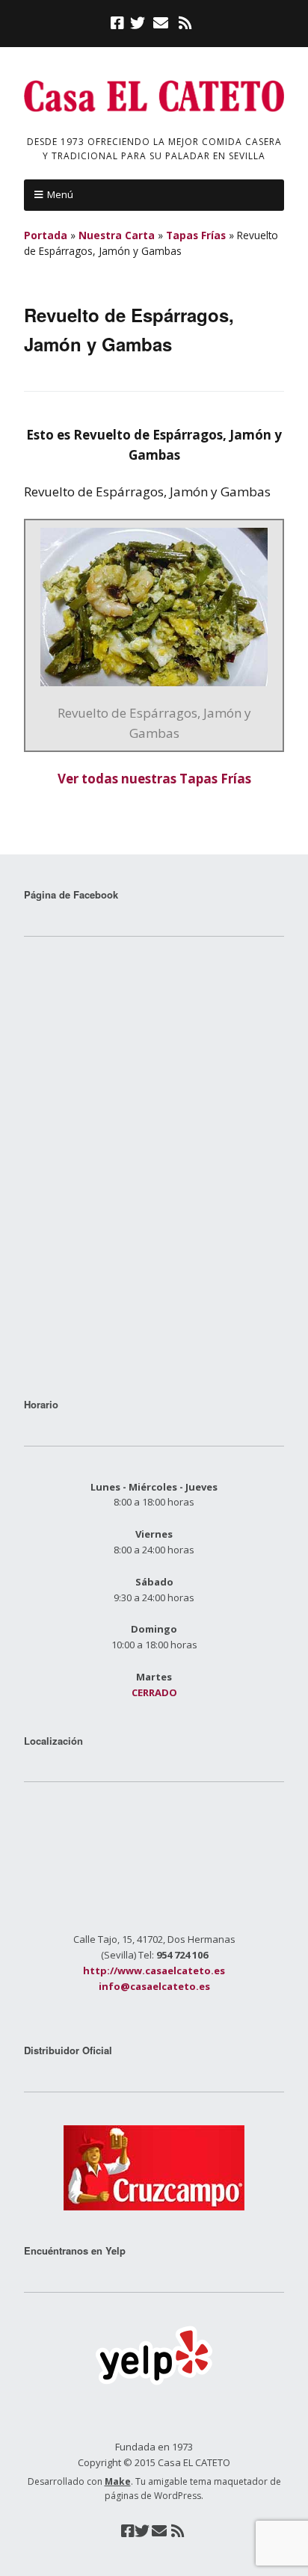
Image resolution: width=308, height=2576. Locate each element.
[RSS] (185, 23)
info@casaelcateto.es (154, 1986)
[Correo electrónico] (160, 23)
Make (118, 2481)
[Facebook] (119, 23)
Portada (46, 235)
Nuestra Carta (117, 235)
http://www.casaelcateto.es (154, 1970)
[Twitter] (138, 23)
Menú (60, 194)
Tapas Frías (196, 235)
